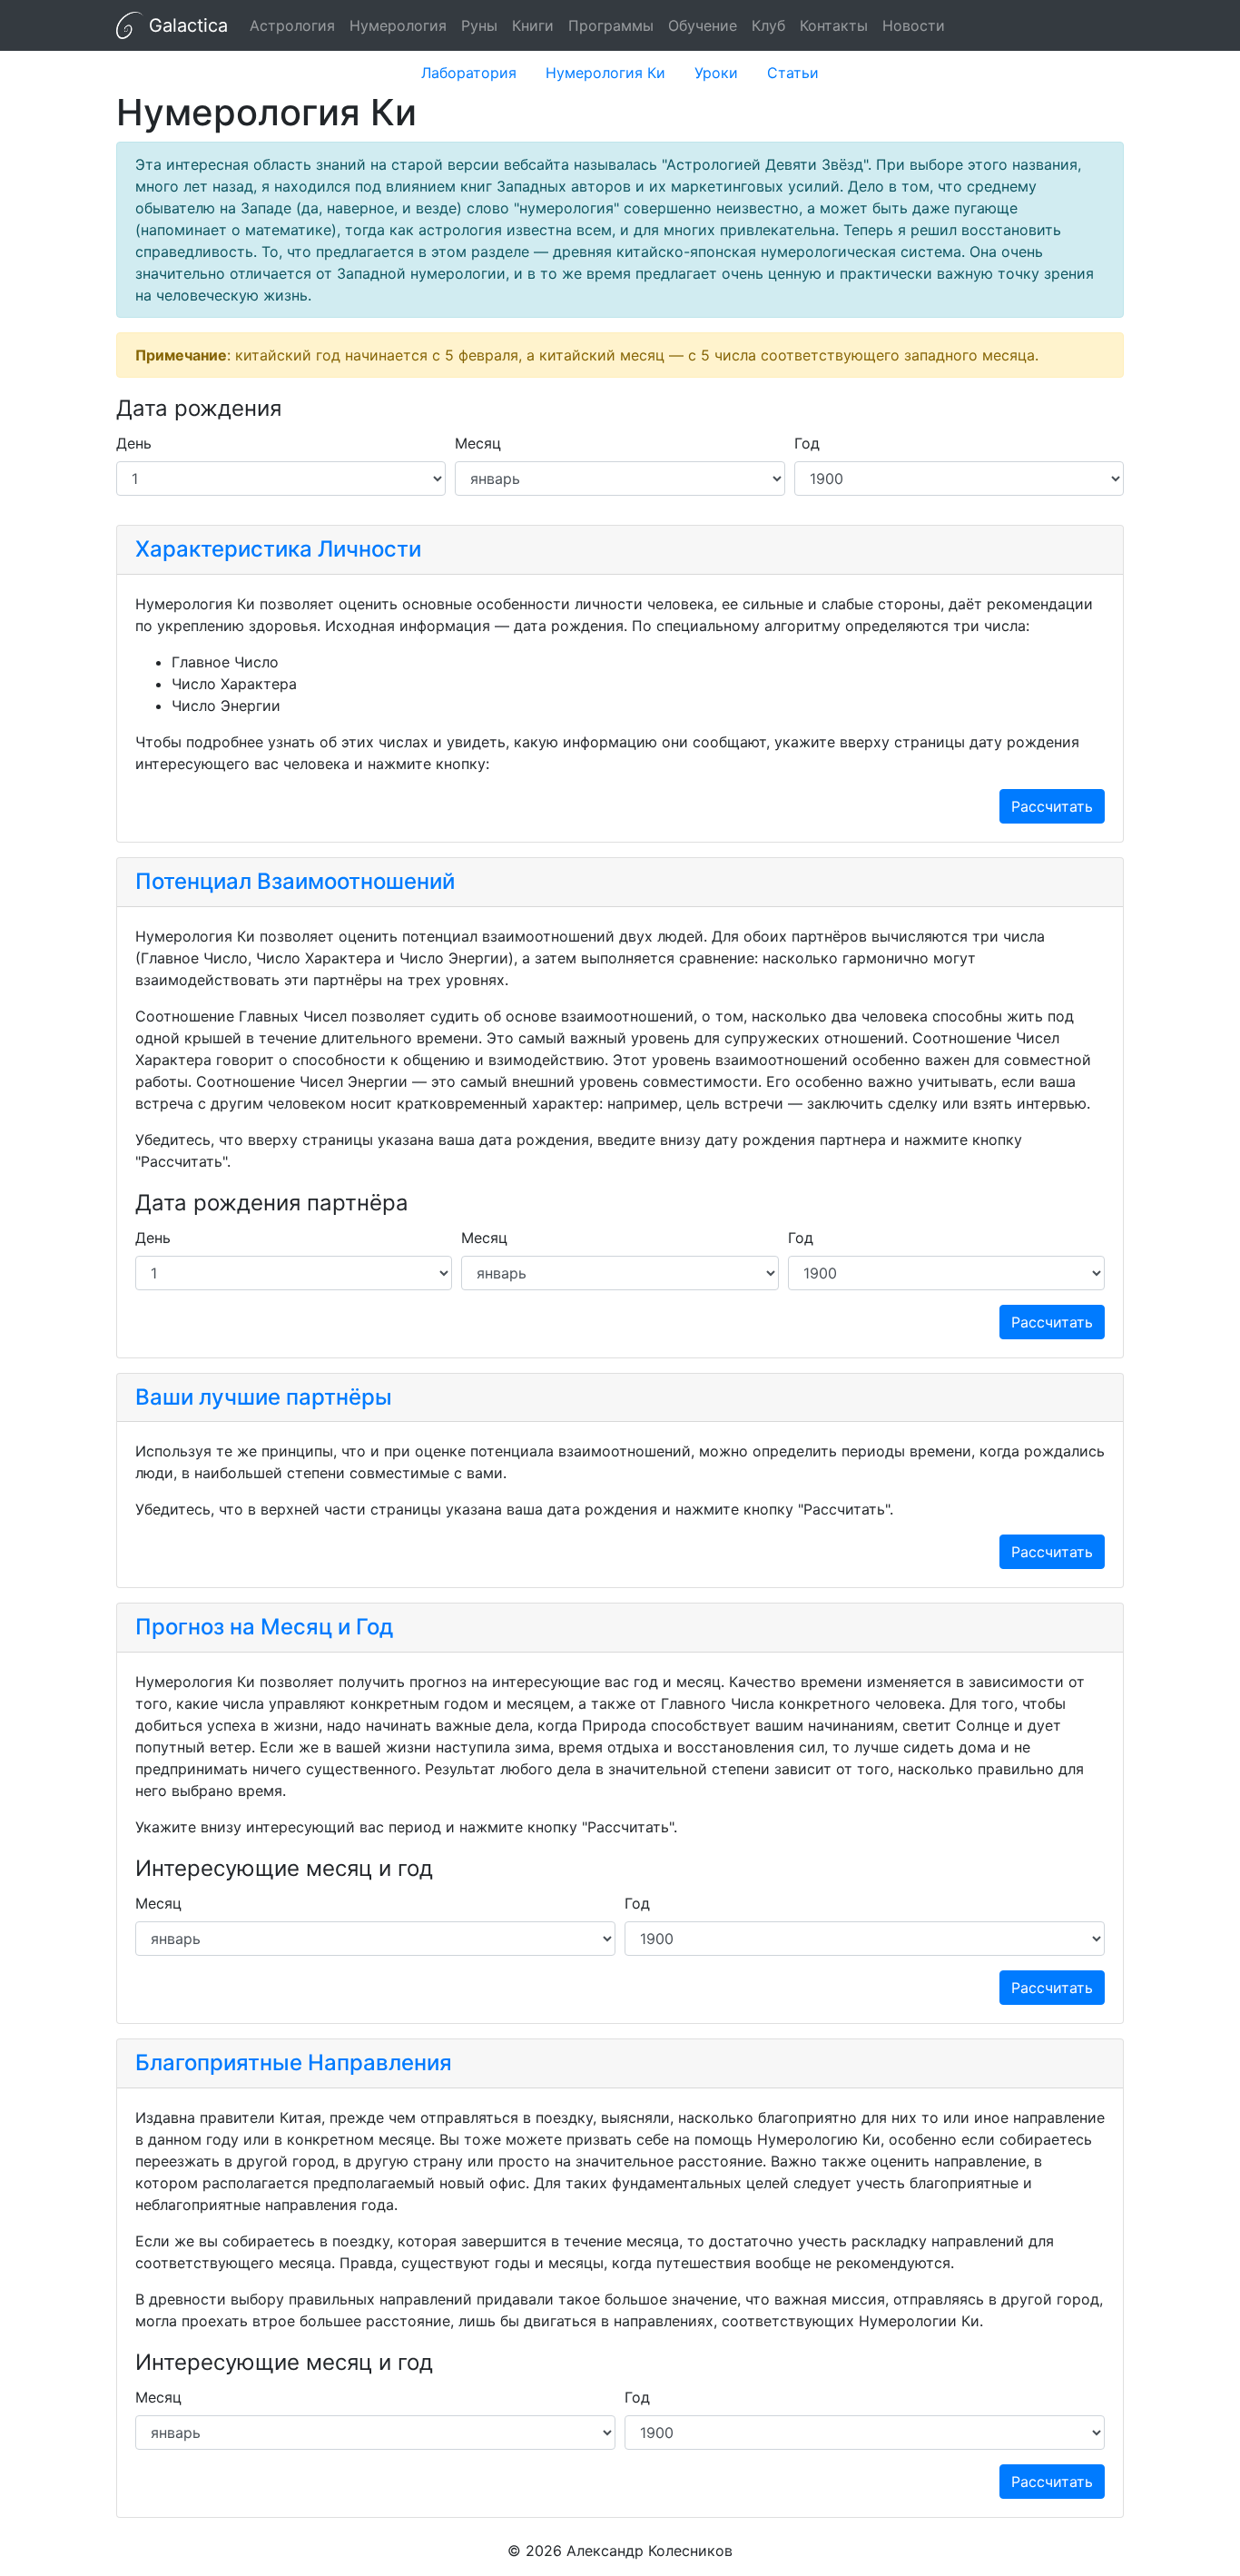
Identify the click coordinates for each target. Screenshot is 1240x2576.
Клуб (768, 25)
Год (807, 443)
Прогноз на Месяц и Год (264, 1627)
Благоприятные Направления (294, 2063)
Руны (479, 25)
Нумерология (398, 25)
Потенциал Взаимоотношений (295, 881)
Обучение (703, 25)
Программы (611, 25)
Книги (533, 25)
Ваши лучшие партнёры (264, 1397)
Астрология (292, 25)
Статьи (793, 73)
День (134, 443)
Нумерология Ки (605, 73)
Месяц (478, 443)
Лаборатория (469, 73)
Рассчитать (1052, 806)
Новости (914, 25)
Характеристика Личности (278, 549)
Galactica (186, 25)
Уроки (716, 73)
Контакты (834, 25)
